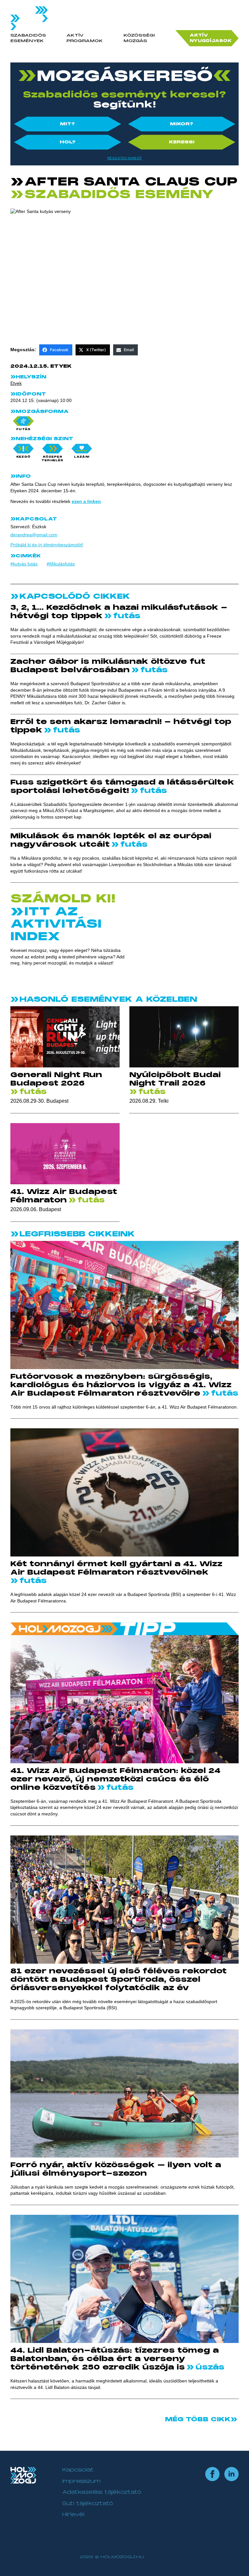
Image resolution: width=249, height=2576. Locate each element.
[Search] (233, 24)
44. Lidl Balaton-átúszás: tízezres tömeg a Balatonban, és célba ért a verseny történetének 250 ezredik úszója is (115, 2359)
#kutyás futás (24, 564)
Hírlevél (73, 2515)
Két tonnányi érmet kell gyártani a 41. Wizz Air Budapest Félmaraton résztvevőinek (116, 1568)
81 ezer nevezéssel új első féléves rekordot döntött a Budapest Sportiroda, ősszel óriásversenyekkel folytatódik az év (119, 1979)
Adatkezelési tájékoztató (102, 2492)
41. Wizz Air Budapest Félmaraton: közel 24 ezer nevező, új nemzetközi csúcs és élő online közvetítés (115, 1779)
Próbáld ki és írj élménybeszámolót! (47, 545)
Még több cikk (198, 2419)
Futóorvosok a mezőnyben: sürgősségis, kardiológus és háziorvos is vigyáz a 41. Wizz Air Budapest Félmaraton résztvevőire (121, 1385)
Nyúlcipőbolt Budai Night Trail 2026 (175, 1079)
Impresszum (81, 2481)
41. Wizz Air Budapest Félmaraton (64, 1196)
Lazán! (82, 457)
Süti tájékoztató (88, 2504)
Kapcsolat (78, 2470)
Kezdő (24, 457)
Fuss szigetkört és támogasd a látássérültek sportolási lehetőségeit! (122, 786)
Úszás (209, 2367)
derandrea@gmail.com (34, 535)
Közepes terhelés (52, 458)
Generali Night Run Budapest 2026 (56, 1079)
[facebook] (212, 2474)
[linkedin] (231, 2474)
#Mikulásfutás (61, 564)
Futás (23, 429)
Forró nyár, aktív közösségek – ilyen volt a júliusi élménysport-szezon (116, 2169)
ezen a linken (86, 501)
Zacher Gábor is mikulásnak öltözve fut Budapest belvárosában (108, 666)
